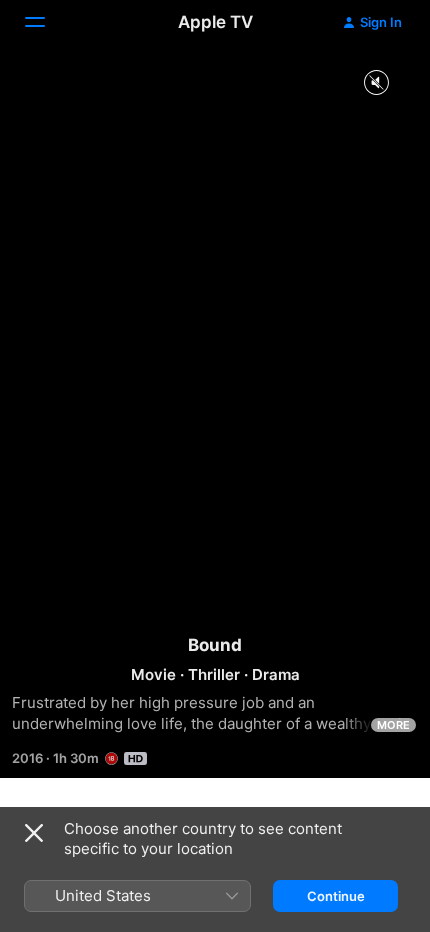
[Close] (34, 833)
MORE (393, 725)
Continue (336, 896)
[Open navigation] (47, 22)
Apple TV (215, 22)
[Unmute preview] (376, 83)
